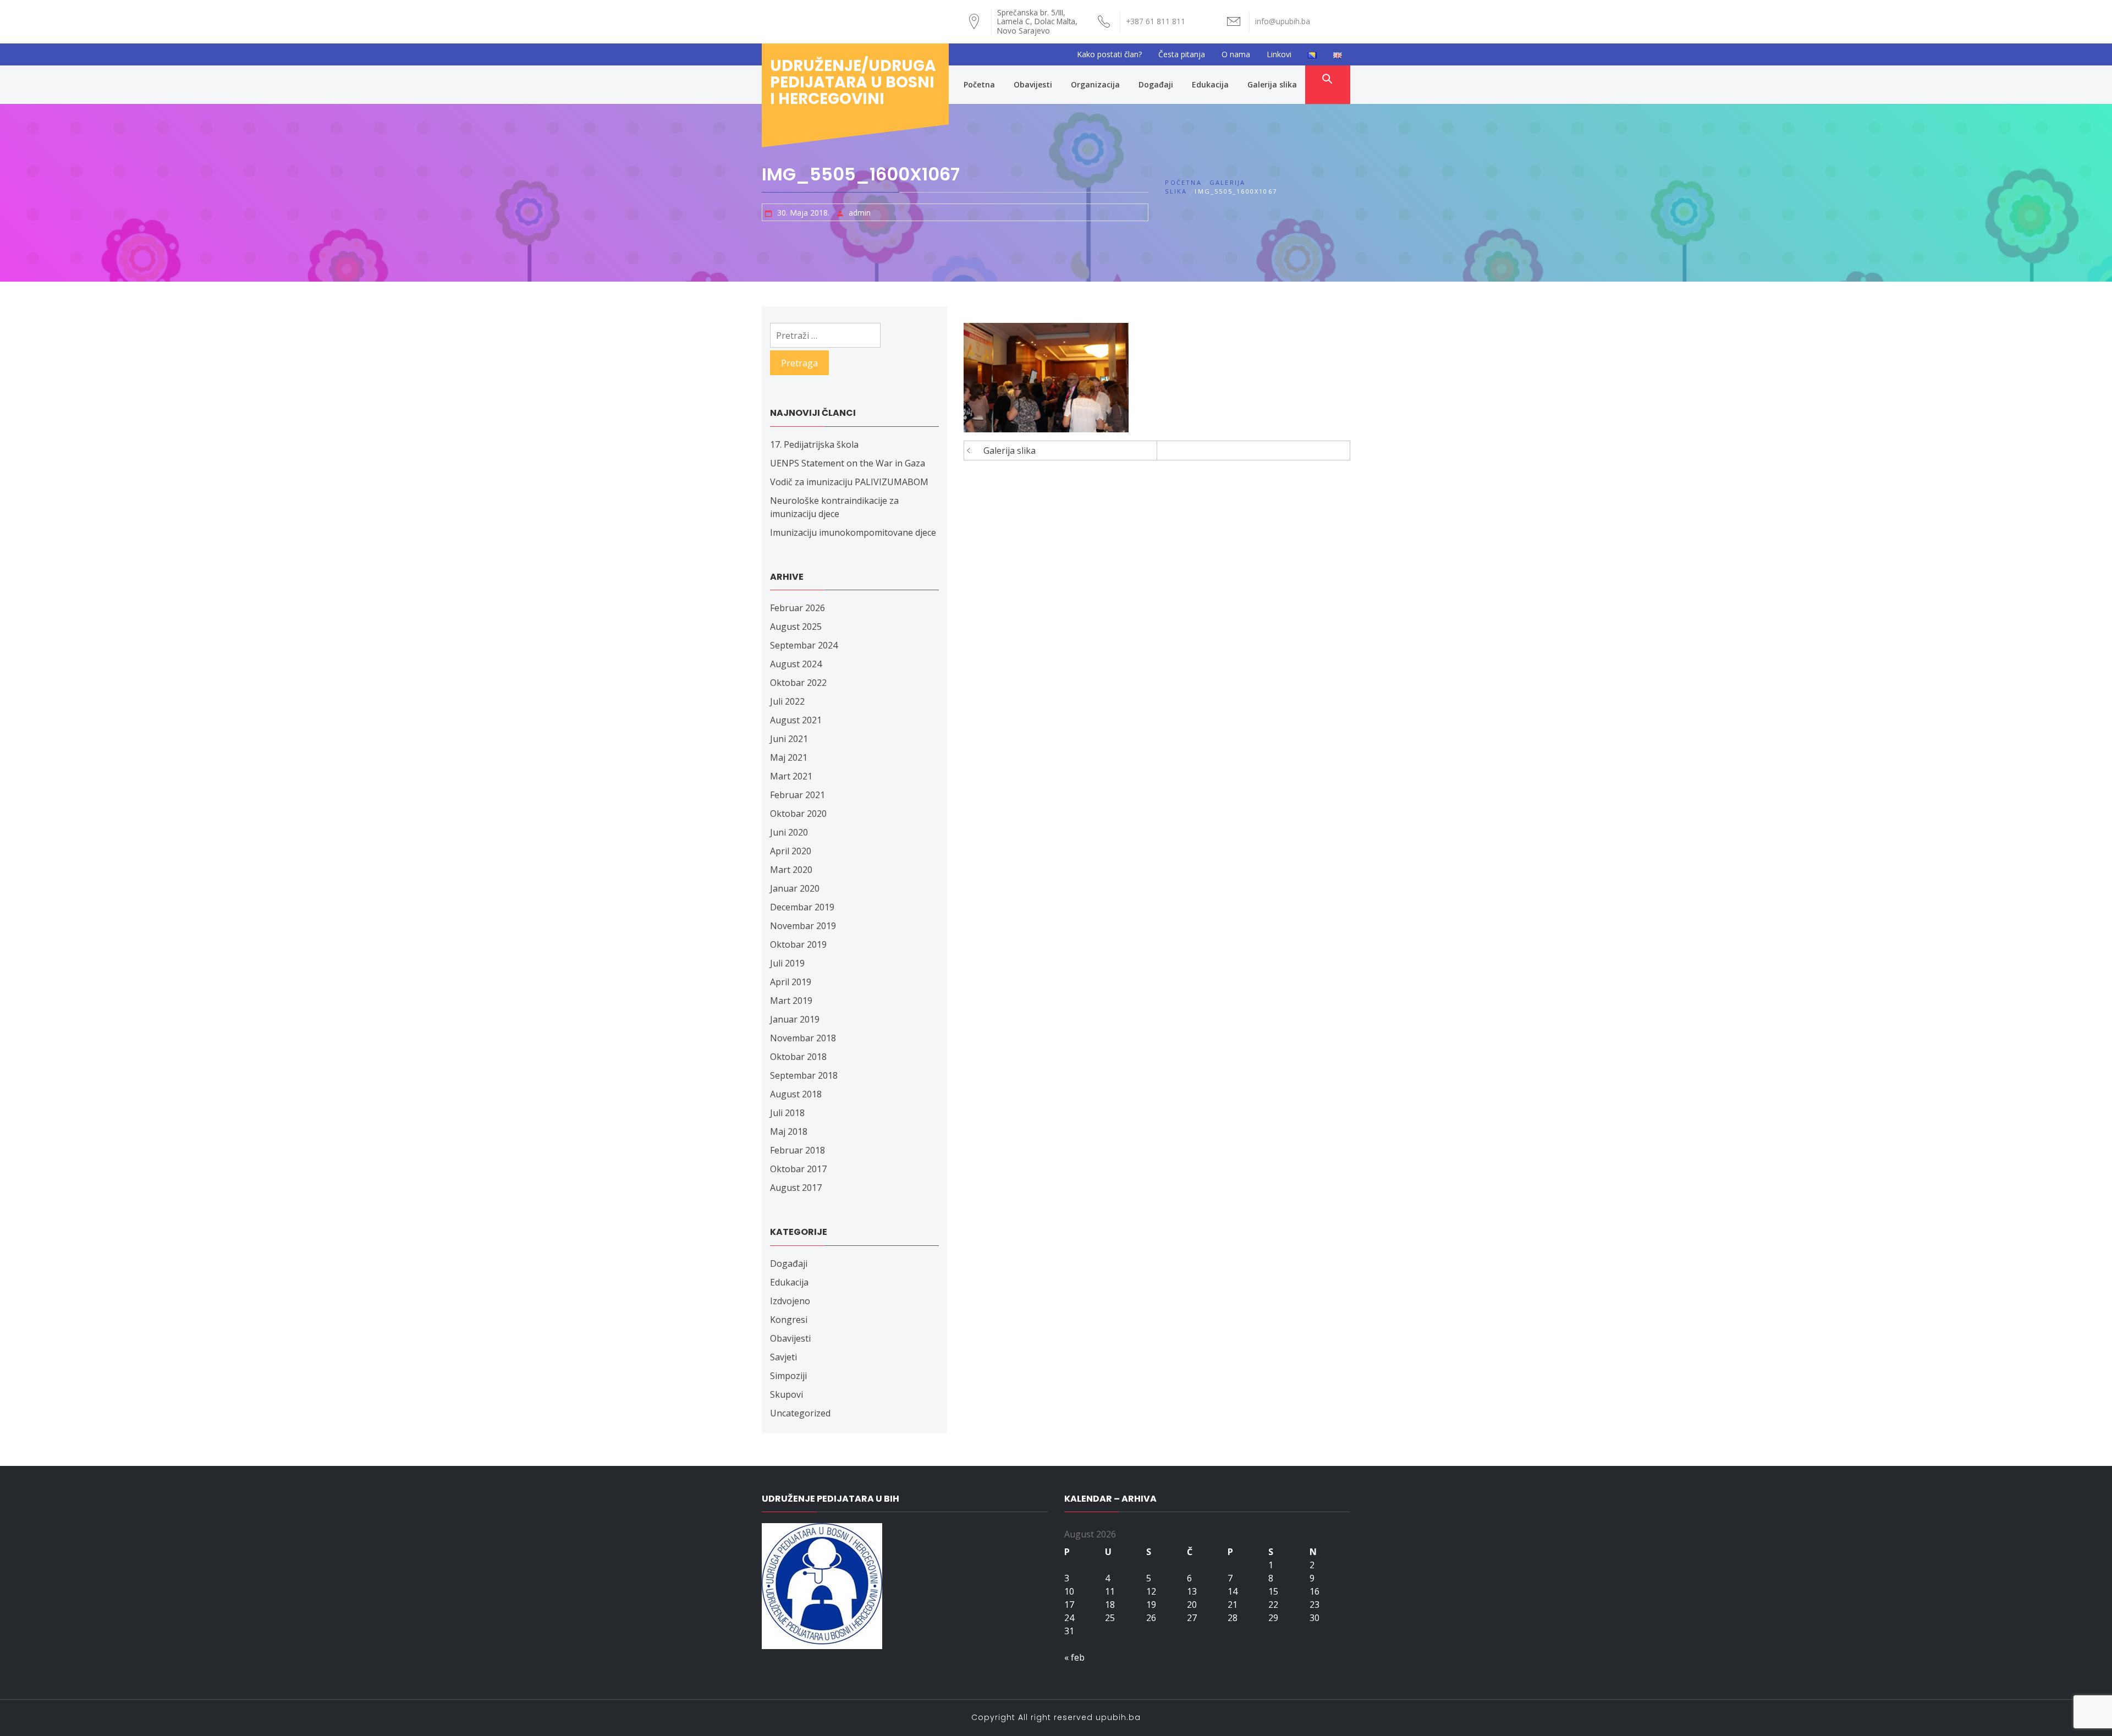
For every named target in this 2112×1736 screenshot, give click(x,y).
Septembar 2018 (804, 1075)
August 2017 (796, 1188)
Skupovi (787, 1394)
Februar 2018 (798, 1150)
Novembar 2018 (803, 1038)
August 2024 (796, 664)
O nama (1236, 54)
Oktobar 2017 (798, 1169)
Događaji (1156, 84)
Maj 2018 (789, 1131)
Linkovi (1279, 54)
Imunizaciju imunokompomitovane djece (853, 532)
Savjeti (783, 1357)
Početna (979, 84)
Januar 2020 (795, 888)
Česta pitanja (1182, 54)
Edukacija (1210, 84)
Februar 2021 (798, 795)
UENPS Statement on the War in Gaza (848, 463)
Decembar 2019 (802, 907)
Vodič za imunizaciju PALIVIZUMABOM (849, 482)
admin (860, 213)
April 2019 (791, 982)
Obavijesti (1033, 84)
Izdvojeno (790, 1301)
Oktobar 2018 (798, 1057)
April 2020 (791, 851)
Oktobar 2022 (798, 683)
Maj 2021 (789, 757)
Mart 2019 (791, 1001)
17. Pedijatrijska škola (814, 444)
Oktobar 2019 (798, 944)
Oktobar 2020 (798, 814)
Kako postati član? (1109, 54)
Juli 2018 (787, 1113)
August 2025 (796, 627)
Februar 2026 (798, 608)
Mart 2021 (791, 776)
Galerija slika (1272, 84)
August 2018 (796, 1094)
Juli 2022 (787, 701)
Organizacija (1095, 84)
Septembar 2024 (804, 645)
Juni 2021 (789, 739)
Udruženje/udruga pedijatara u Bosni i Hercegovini (853, 82)
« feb (1074, 1657)
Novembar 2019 (803, 926)
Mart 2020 (791, 870)
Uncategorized (800, 1413)
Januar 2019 (795, 1019)
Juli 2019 (787, 963)
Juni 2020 (789, 832)
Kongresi (789, 1320)
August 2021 (796, 720)
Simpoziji (788, 1376)
